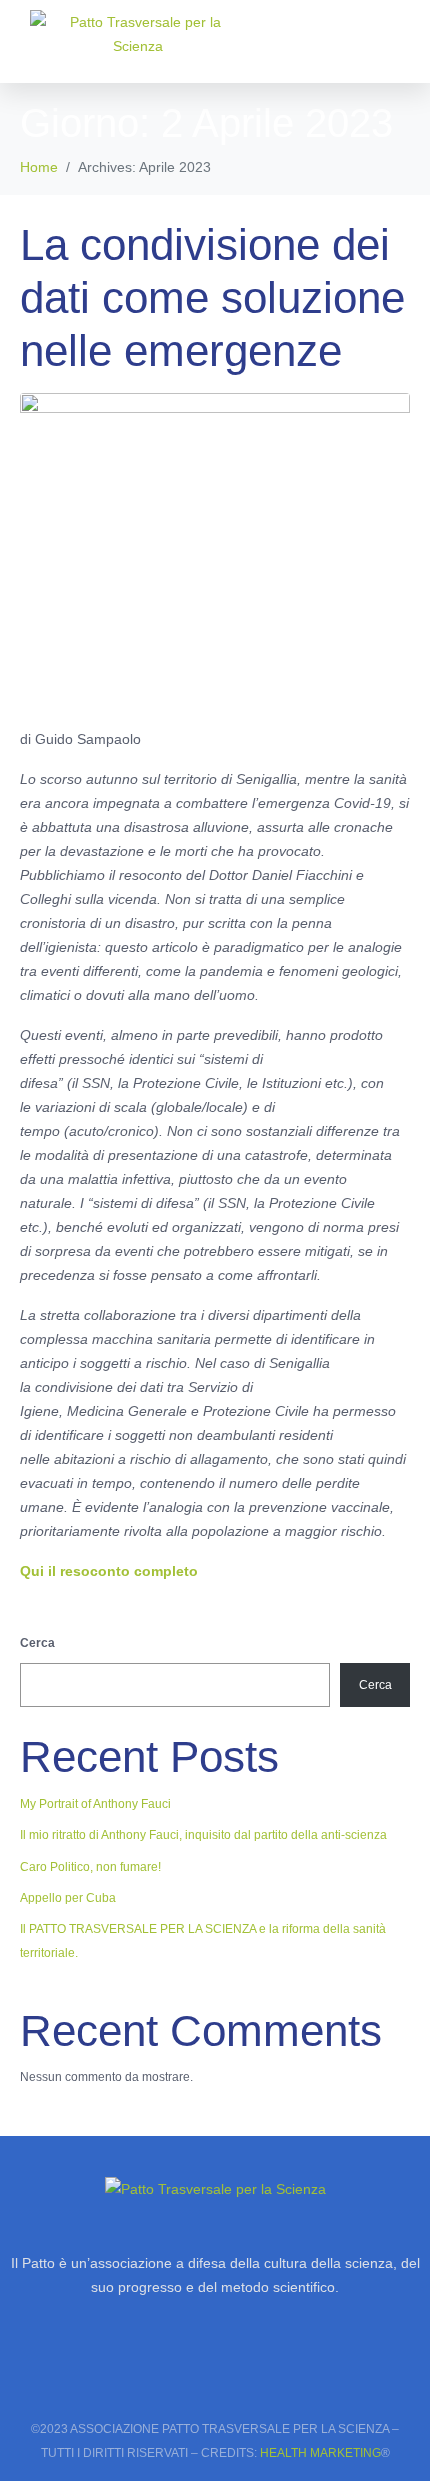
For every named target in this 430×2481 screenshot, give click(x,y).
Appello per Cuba (68, 1898)
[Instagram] (161, 2376)
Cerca (37, 1643)
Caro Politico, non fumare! (90, 1867)
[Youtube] (269, 2376)
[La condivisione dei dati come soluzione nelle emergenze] (215, 551)
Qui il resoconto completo (109, 1571)
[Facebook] (107, 2376)
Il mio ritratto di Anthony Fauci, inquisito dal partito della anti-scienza (203, 1835)
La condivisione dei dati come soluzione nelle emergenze (212, 297)
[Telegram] (323, 2376)
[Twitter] (215, 2376)
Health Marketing (320, 2453)
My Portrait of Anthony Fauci (95, 1804)
